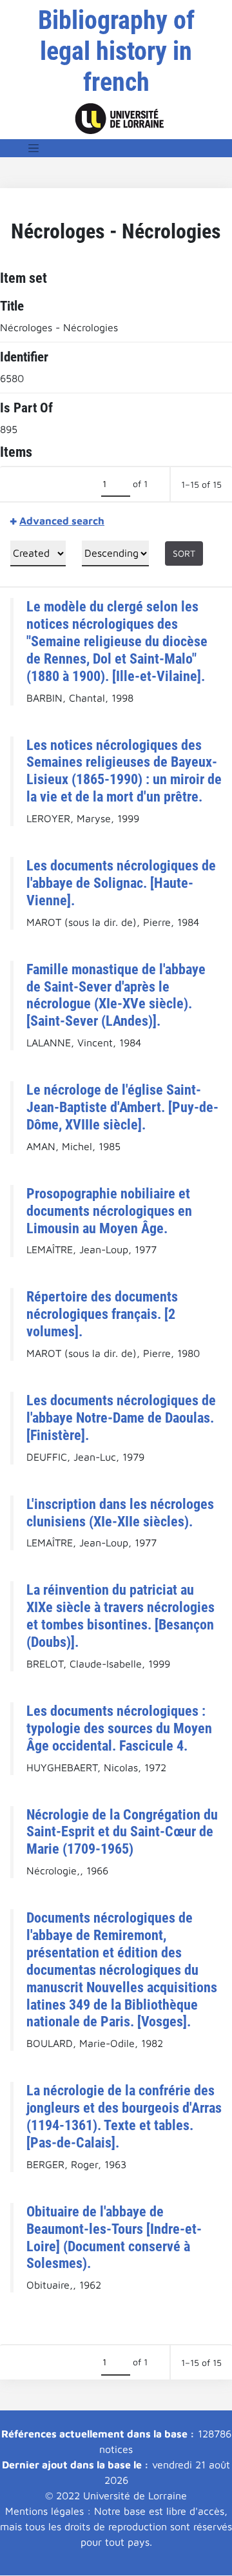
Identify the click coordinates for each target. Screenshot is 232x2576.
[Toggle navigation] (34, 148)
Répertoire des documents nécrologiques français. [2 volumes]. (102, 1314)
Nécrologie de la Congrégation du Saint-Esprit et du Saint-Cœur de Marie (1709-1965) (122, 1832)
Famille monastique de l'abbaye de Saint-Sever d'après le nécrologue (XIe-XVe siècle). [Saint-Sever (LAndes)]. (116, 995)
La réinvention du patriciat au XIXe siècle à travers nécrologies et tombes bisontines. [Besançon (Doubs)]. (121, 1616)
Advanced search (62, 521)
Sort (184, 553)
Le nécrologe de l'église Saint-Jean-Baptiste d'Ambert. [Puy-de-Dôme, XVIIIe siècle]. (122, 1107)
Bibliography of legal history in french (116, 51)
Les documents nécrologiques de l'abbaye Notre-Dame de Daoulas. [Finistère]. (121, 1418)
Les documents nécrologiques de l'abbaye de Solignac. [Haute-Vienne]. (121, 883)
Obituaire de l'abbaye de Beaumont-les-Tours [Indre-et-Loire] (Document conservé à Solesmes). (114, 2237)
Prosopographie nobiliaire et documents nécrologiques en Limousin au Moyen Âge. (109, 1211)
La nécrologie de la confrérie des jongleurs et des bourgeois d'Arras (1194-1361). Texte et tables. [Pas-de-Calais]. (124, 2116)
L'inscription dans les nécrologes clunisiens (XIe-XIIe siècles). (120, 1513)
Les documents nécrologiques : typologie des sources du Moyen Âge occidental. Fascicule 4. (119, 1728)
